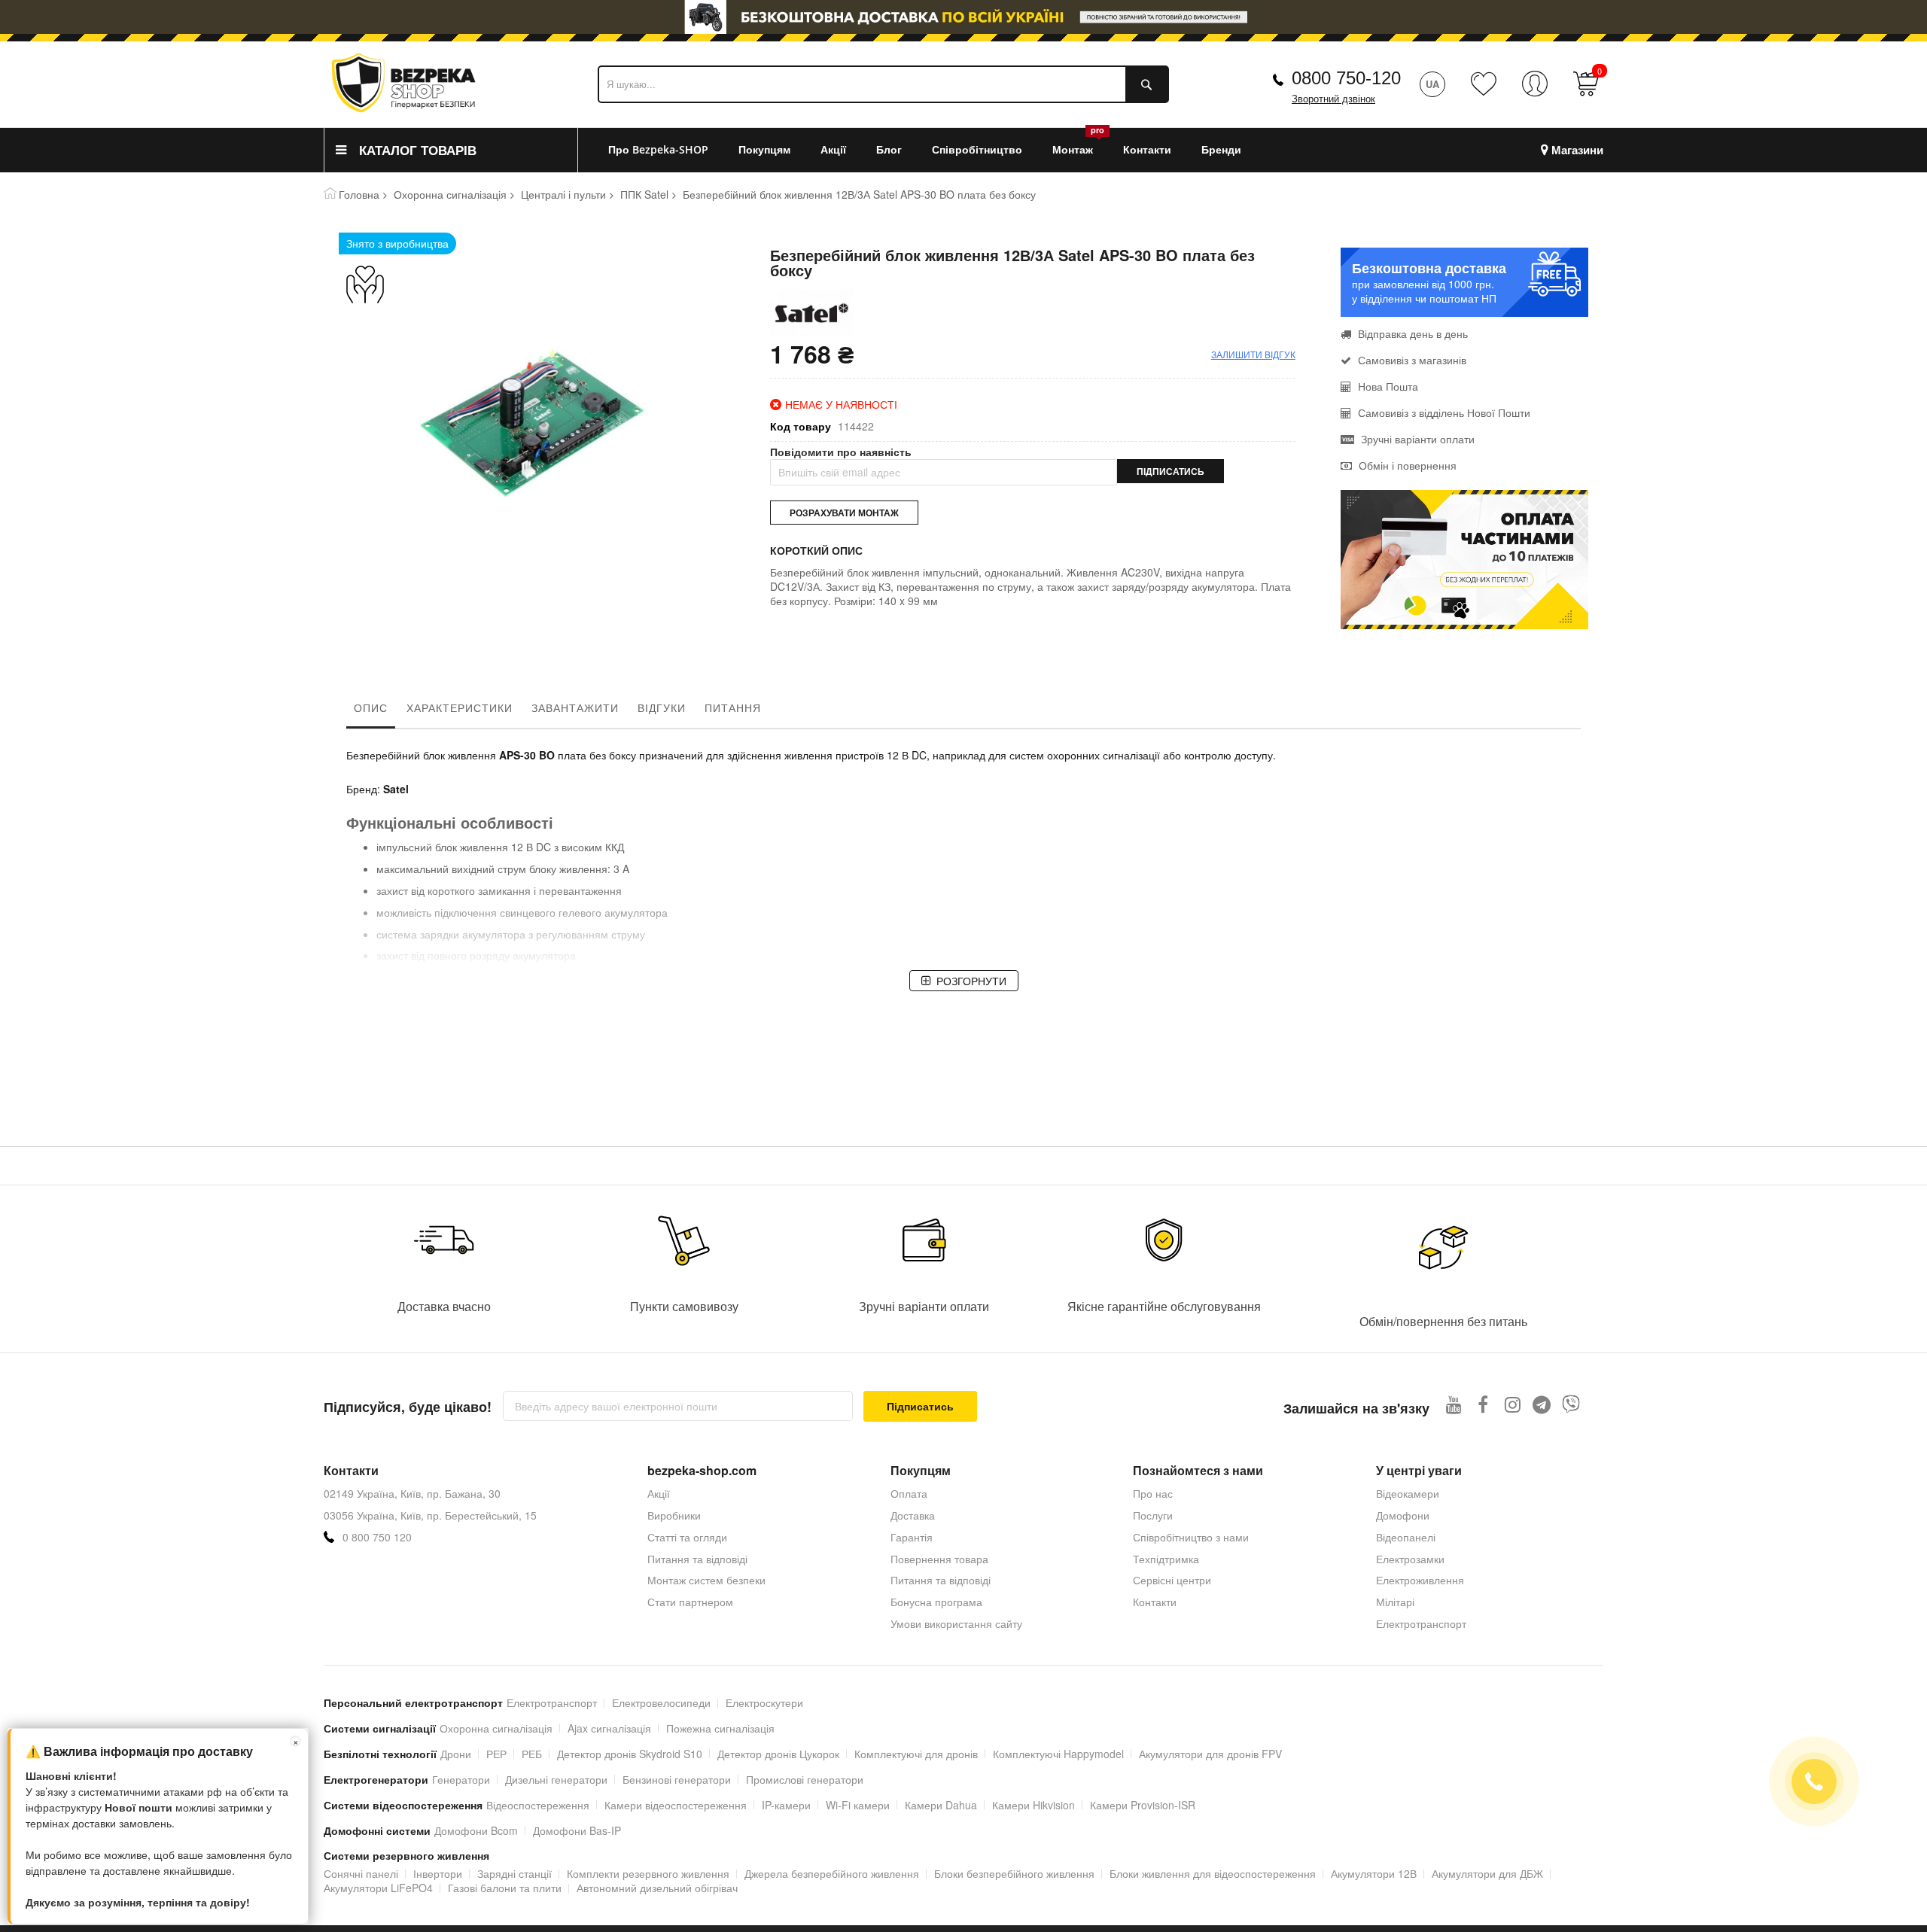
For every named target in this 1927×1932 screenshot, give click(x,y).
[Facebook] (1483, 1404)
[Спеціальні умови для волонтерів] (397, 284)
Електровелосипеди (661, 1702)
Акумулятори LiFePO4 (378, 1888)
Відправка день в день (1413, 333)
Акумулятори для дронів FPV (1210, 1754)
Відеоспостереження (538, 1805)
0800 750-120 (1346, 78)
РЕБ (532, 1754)
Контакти (1155, 1602)
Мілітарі (1395, 1602)
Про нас (1153, 1493)
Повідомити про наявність (841, 452)
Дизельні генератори (556, 1779)
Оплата (909, 1493)
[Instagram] (1513, 1404)
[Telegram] (1542, 1404)
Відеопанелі (1406, 1537)
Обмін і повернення (1408, 465)
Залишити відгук (1253, 354)
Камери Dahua (941, 1805)
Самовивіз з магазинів (1412, 360)
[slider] (963, 17)
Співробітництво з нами (1191, 1537)
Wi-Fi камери (858, 1805)
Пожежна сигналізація (720, 1728)
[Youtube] (1454, 1404)
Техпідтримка (1166, 1559)
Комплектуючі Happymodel (1058, 1754)
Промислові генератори (805, 1779)
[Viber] (1571, 1404)
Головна (359, 194)
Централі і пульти (563, 194)
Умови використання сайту (956, 1623)
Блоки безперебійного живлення (1014, 1873)
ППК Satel (644, 194)
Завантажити (575, 707)
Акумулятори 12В (1374, 1873)
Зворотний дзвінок (1333, 99)
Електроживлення (1420, 1580)
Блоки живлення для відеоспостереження (1213, 1873)
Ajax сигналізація (609, 1728)
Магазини (1577, 150)
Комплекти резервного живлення (648, 1873)
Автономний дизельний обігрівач (657, 1888)
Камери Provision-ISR (1143, 1805)
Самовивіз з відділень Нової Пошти (1444, 412)
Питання (733, 707)
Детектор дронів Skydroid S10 (630, 1754)
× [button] (296, 1741)
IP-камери (786, 1805)
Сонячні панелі (361, 1873)
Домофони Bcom (476, 1830)
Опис (371, 707)
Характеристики (460, 707)
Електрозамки (1410, 1559)
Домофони (1403, 1515)
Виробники (674, 1515)
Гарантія (912, 1537)
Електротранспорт (1421, 1623)
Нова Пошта (1388, 386)
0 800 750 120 (377, 1537)
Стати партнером (690, 1602)
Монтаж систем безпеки (706, 1580)
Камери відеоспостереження (676, 1805)
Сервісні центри (1172, 1580)
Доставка (913, 1515)
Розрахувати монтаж (844, 513)
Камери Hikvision (1034, 1805)
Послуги (1153, 1515)
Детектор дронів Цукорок (778, 1754)
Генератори (461, 1779)
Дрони (456, 1754)
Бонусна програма (936, 1602)
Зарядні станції (514, 1873)
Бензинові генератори (677, 1779)
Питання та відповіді (697, 1559)
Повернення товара (939, 1559)
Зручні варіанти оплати (1418, 439)
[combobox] (883, 84)
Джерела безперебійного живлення (832, 1873)
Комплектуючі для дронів (916, 1754)
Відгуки (662, 707)
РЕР (496, 1754)
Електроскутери (764, 1702)
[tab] (371, 711)
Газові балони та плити (505, 1888)
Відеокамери (1408, 1493)
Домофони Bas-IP (577, 1830)
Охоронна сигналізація (450, 194)
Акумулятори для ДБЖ (1487, 1873)
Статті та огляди (687, 1537)
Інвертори (438, 1873)
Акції (659, 1493)
